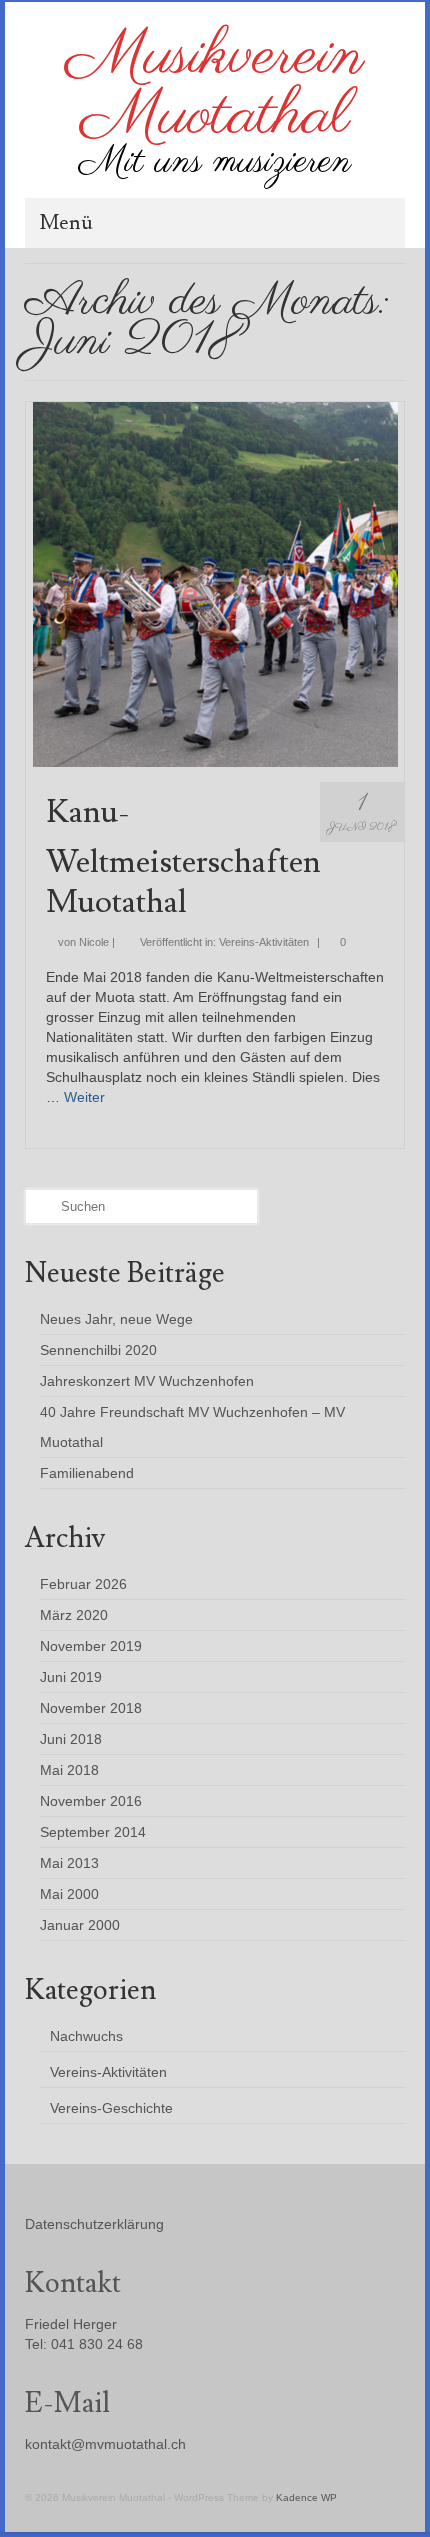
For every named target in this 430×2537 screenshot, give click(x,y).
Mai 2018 (69, 1770)
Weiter (84, 1097)
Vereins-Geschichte (111, 2108)
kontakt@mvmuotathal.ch (105, 2444)
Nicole (94, 942)
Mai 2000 (69, 1894)
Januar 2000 (80, 1925)
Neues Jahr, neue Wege (116, 1319)
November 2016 (91, 1801)
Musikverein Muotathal (215, 86)
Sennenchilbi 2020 (98, 1350)
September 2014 (93, 1832)
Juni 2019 (71, 1677)
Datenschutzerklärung (94, 2224)
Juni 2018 (71, 1739)
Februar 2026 (83, 1584)
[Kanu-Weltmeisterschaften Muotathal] (215, 583)
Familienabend (87, 1473)
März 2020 (74, 1615)
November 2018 (91, 1708)
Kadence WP (306, 2497)
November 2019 (91, 1646)
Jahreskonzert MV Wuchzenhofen (147, 1381)
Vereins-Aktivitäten (264, 942)
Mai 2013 (69, 1863)
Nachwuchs (86, 2036)
